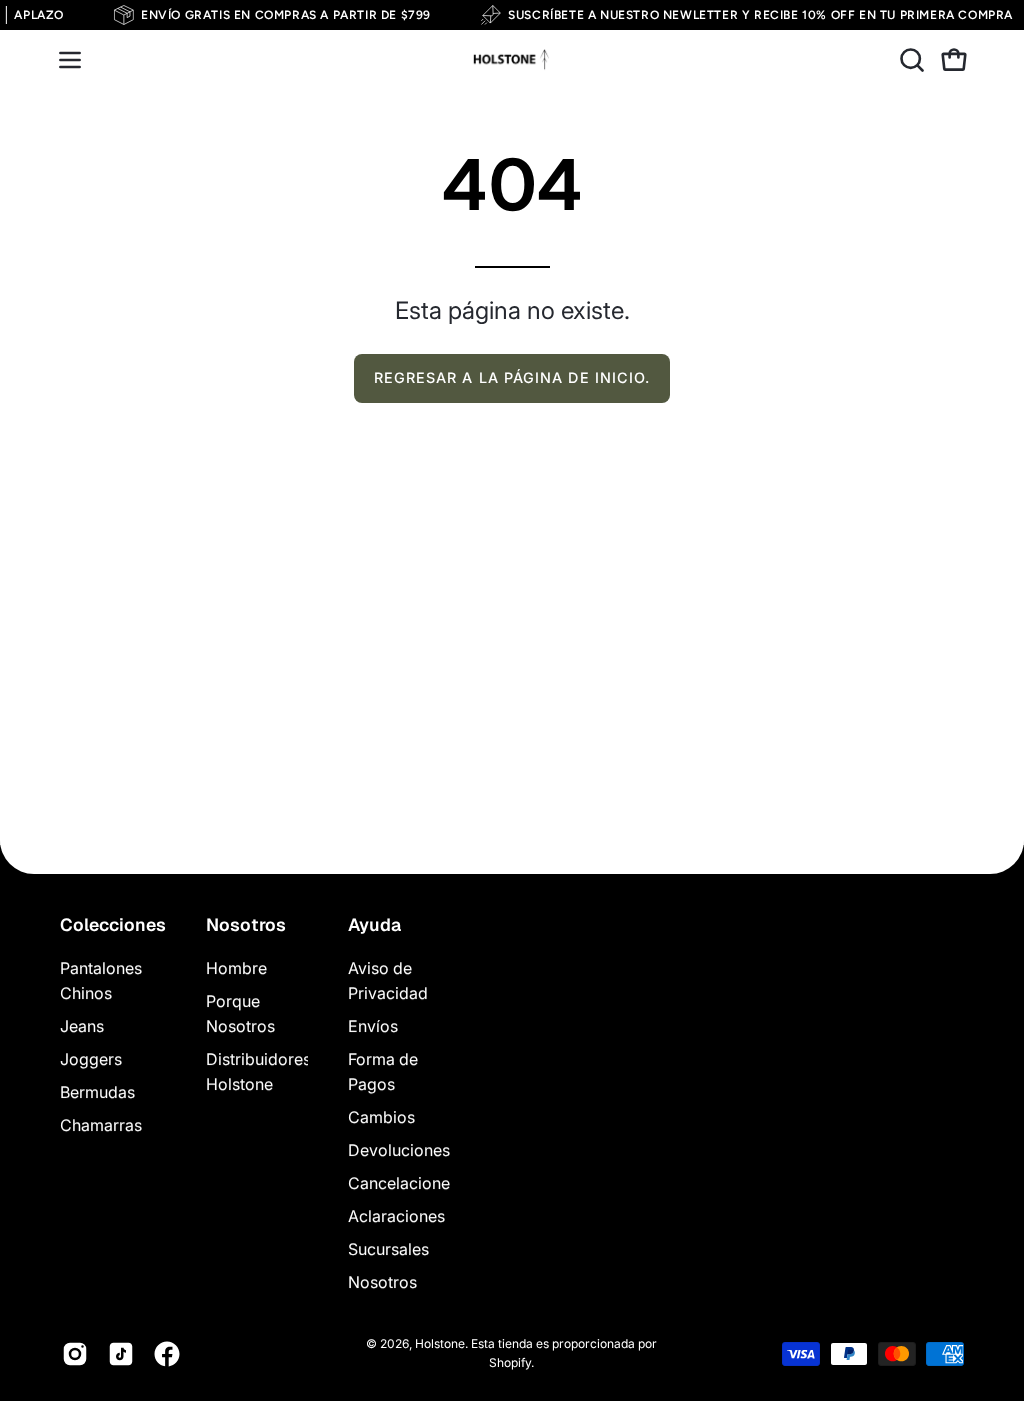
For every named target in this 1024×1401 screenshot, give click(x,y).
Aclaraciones (396, 1216)
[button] (910, 60)
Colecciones (113, 925)
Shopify (510, 1362)
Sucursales (388, 1249)
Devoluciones (399, 1150)
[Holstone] (512, 60)
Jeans (82, 1026)
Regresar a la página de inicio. (512, 377)
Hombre (236, 968)
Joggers (91, 1059)
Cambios (381, 1117)
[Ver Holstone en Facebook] (167, 1354)
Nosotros (246, 925)
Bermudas (97, 1092)
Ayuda (374, 925)
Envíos (373, 1026)
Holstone (440, 1343)
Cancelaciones (403, 1183)
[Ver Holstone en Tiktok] (121, 1354)
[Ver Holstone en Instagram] (75, 1354)
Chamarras (101, 1125)
